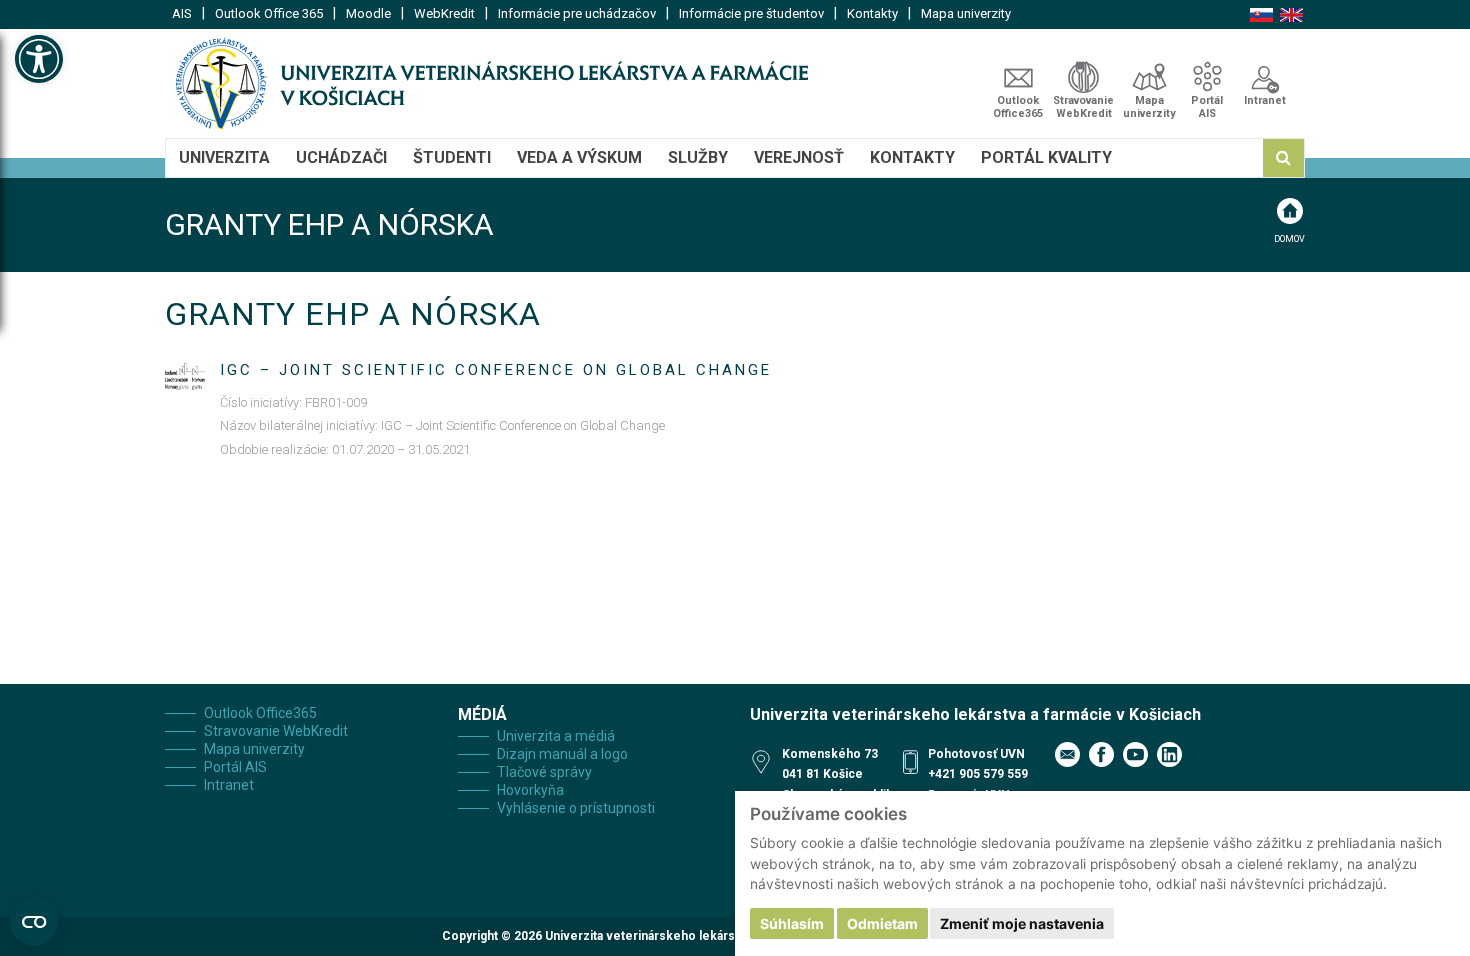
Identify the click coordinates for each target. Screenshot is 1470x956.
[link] (39, 59)
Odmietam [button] (882, 923)
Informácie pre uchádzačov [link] (577, 13)
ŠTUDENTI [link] (452, 157)
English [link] (1291, 15)
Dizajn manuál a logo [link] (562, 754)
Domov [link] (1289, 239)
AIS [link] (182, 13)
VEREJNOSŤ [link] (799, 157)
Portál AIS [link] (1207, 107)
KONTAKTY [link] (912, 157)
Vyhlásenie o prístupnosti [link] (576, 808)
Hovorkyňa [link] (530, 790)
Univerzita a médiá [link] (556, 736)
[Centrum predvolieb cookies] (34, 922)
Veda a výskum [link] (579, 157)
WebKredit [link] (444, 13)
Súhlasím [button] (792, 923)
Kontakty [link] (872, 13)
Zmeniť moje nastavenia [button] (1022, 923)
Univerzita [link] (224, 157)
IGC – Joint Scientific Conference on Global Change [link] (496, 370)
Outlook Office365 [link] (1018, 107)
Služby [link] (698, 157)
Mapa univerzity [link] (966, 13)
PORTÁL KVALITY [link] (1046, 157)
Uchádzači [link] (341, 157)
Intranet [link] (1265, 100)
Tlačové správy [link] (544, 772)
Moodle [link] (368, 13)
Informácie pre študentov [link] (751, 13)
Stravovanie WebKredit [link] (1083, 107)
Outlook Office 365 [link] (269, 13)
